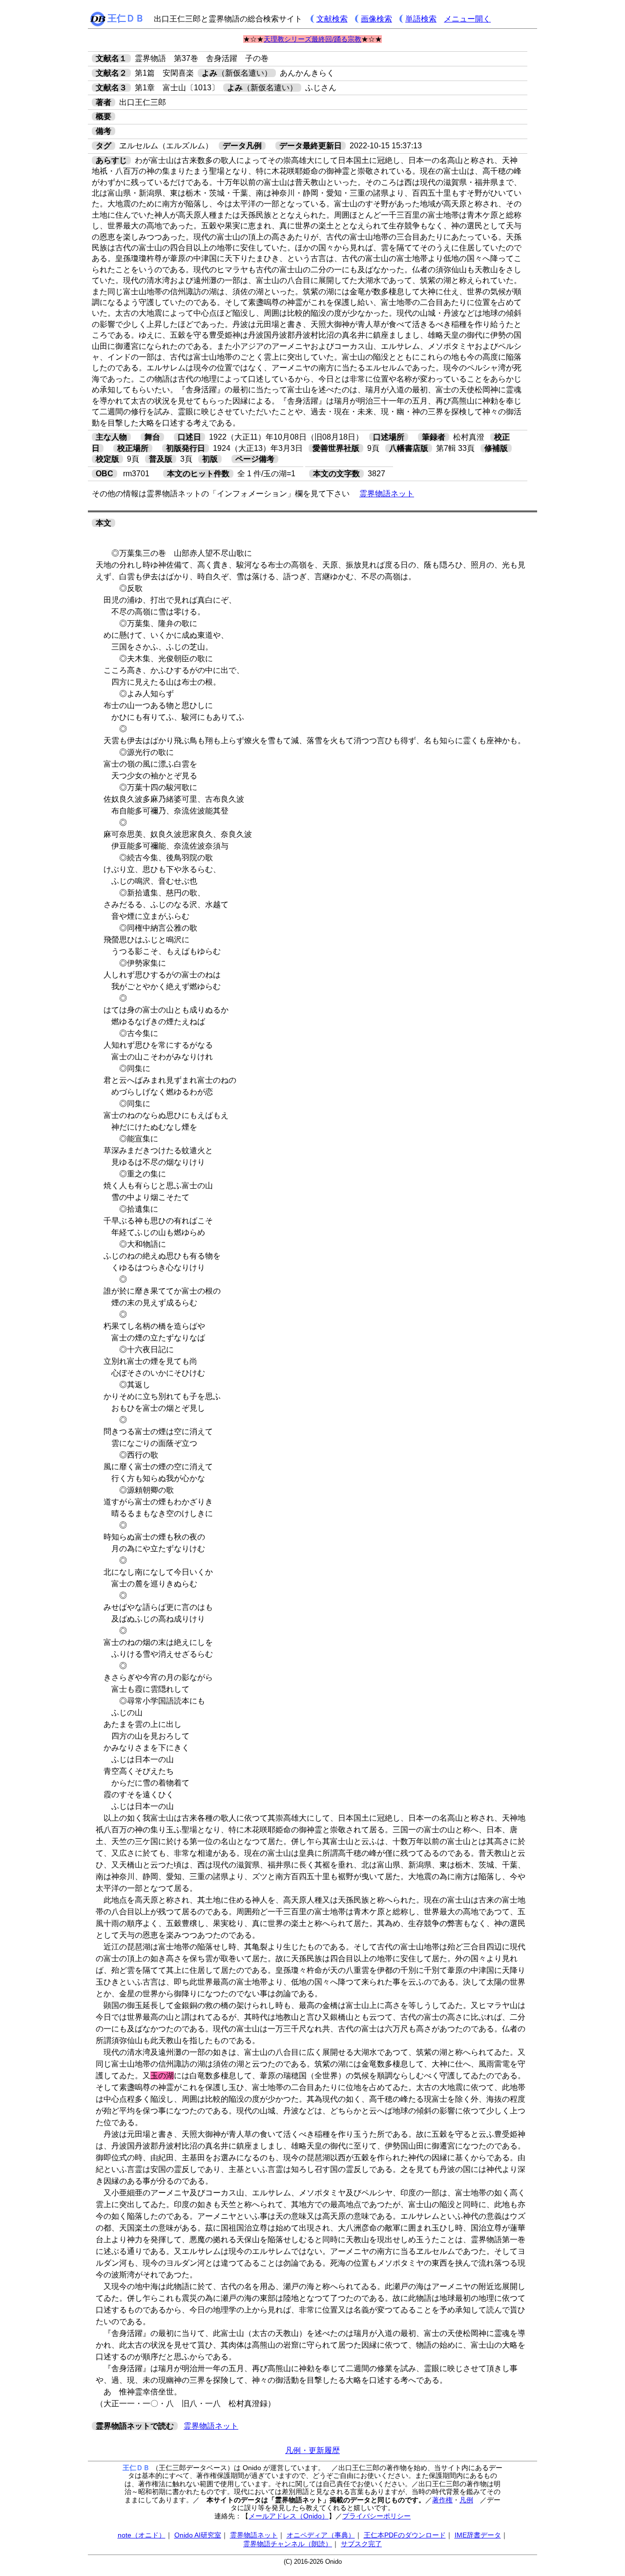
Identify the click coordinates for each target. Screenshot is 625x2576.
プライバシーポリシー (376, 2516)
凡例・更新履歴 (312, 2450)
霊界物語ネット (387, 494)
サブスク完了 (361, 2544)
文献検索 (332, 19)
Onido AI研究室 (198, 2535)
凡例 (466, 2500)
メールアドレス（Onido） (289, 2516)
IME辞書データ (478, 2535)
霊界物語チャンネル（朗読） (288, 2544)
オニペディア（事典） (321, 2535)
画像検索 (376, 19)
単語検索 (421, 19)
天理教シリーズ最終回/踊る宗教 (312, 39)
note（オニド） (142, 2535)
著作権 (442, 2500)
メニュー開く (467, 19)
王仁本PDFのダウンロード (405, 2535)
